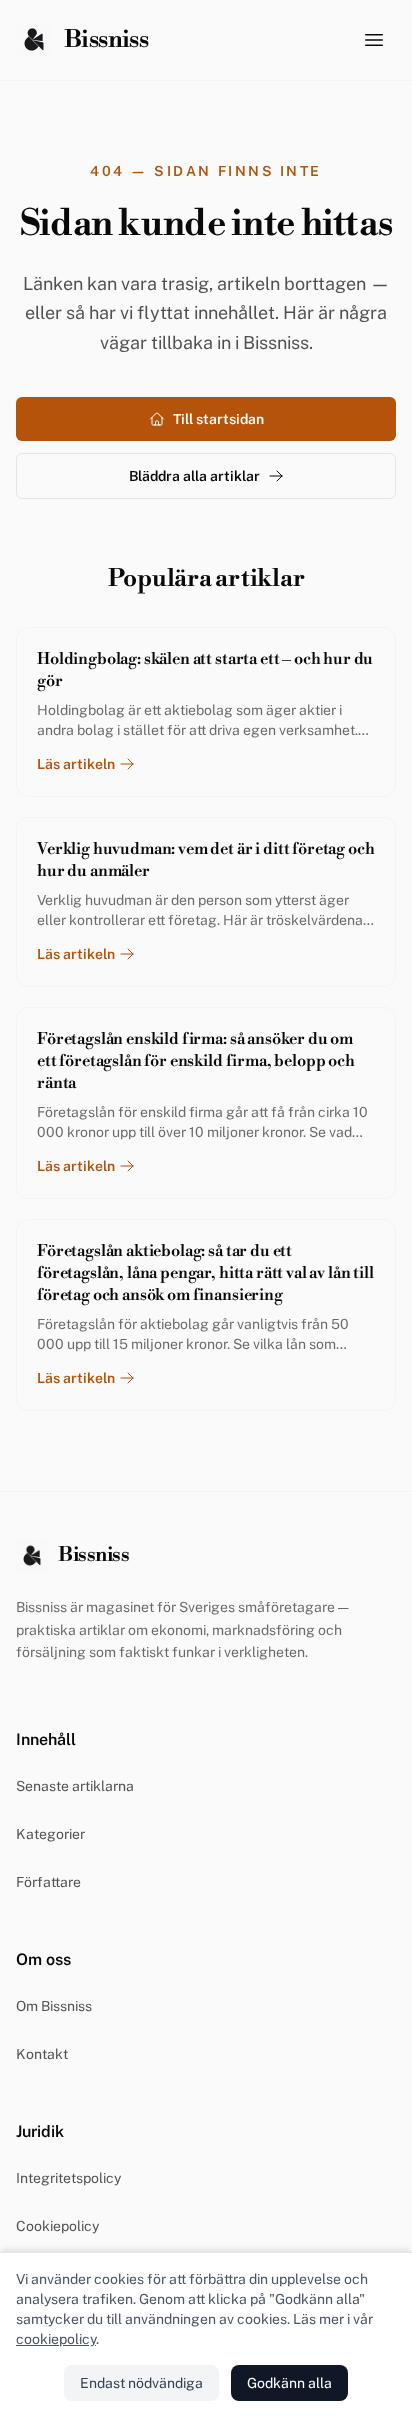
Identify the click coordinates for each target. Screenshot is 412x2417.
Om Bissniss (54, 2006)
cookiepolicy (56, 2339)
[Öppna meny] (374, 40)
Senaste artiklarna (75, 1786)
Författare (48, 1882)
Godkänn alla (289, 2383)
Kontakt (42, 2054)
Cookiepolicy (57, 2226)
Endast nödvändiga (141, 2383)
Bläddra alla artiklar (194, 476)
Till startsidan (218, 419)
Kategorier (50, 1834)
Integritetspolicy (68, 2178)
